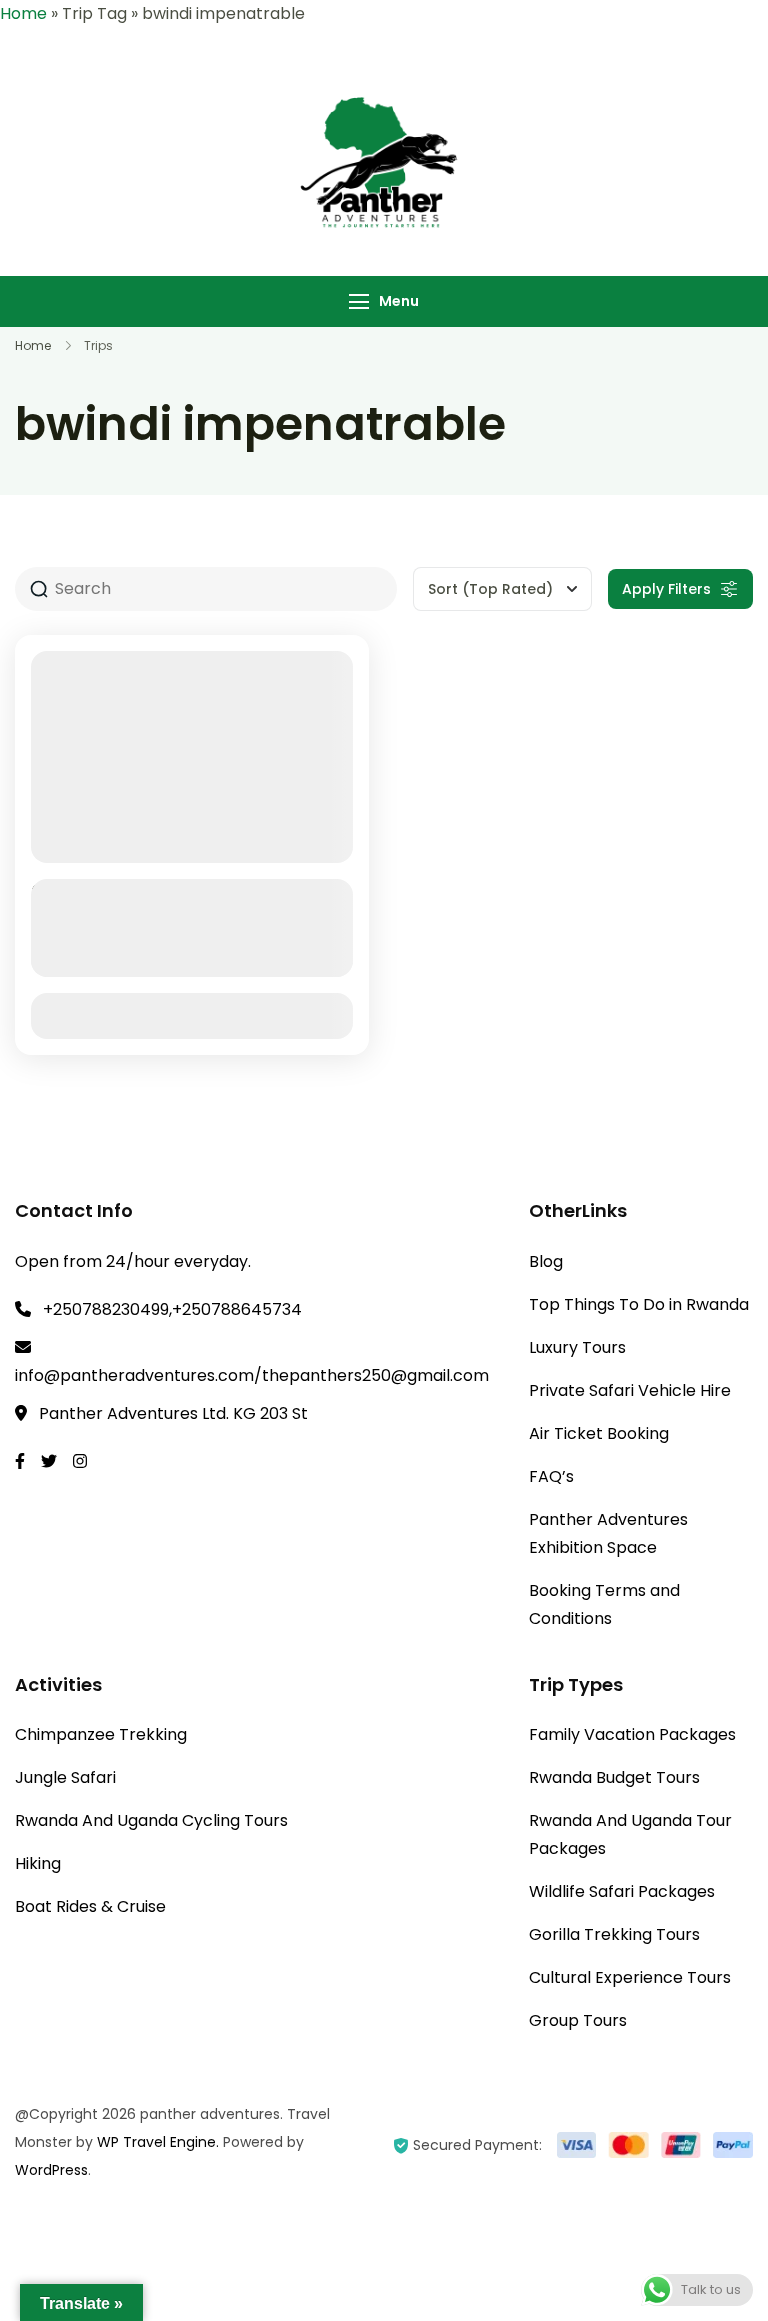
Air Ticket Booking (599, 1433)
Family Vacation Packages (632, 1734)
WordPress (51, 2170)
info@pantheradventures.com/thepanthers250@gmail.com (252, 1375)
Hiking (38, 1863)
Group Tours (578, 2020)
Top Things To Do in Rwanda (639, 1304)
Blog (546, 1261)
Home (23, 13)
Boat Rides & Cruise (90, 1906)
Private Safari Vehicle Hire (630, 1390)
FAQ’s (551, 1476)
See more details (181, 959)
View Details (192, 1015)
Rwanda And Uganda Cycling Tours (151, 1820)
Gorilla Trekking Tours (614, 1934)
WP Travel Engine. (158, 2142)
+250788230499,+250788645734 (172, 1309)
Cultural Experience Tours (630, 1977)
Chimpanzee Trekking (101, 1734)
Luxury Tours (577, 1347)
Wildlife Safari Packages (622, 1891)
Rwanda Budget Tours (614, 1777)
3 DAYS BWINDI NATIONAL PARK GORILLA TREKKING (183, 907)
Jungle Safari (65, 1777)
